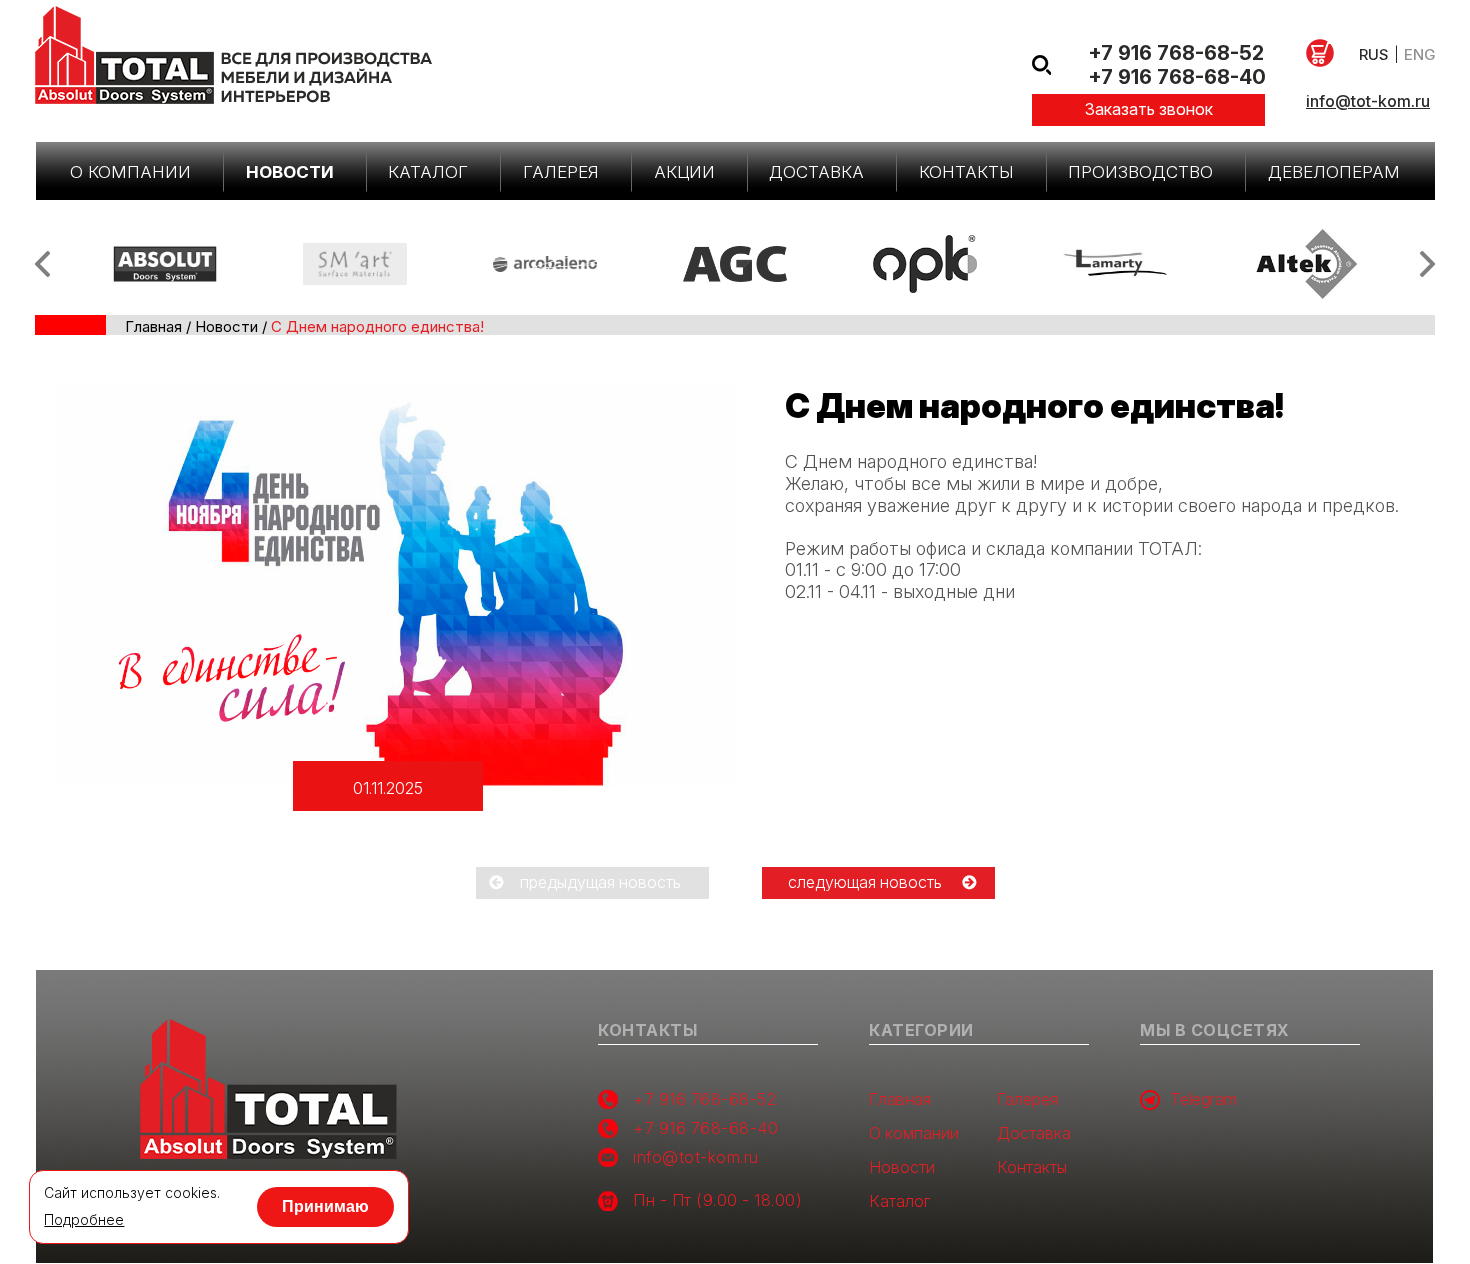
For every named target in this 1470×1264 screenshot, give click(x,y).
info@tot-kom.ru (1368, 101)
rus (1374, 54)
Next (1427, 264)
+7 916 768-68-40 (1177, 77)
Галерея (561, 172)
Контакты (966, 172)
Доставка (816, 172)
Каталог (428, 172)
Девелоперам (1334, 172)
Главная (153, 326)
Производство (1140, 172)
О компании (130, 172)
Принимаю (325, 1206)
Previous (42, 264)
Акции (684, 172)
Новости (290, 172)
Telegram (1203, 1099)
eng (1419, 54)
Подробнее (84, 1220)
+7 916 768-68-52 (1176, 53)
